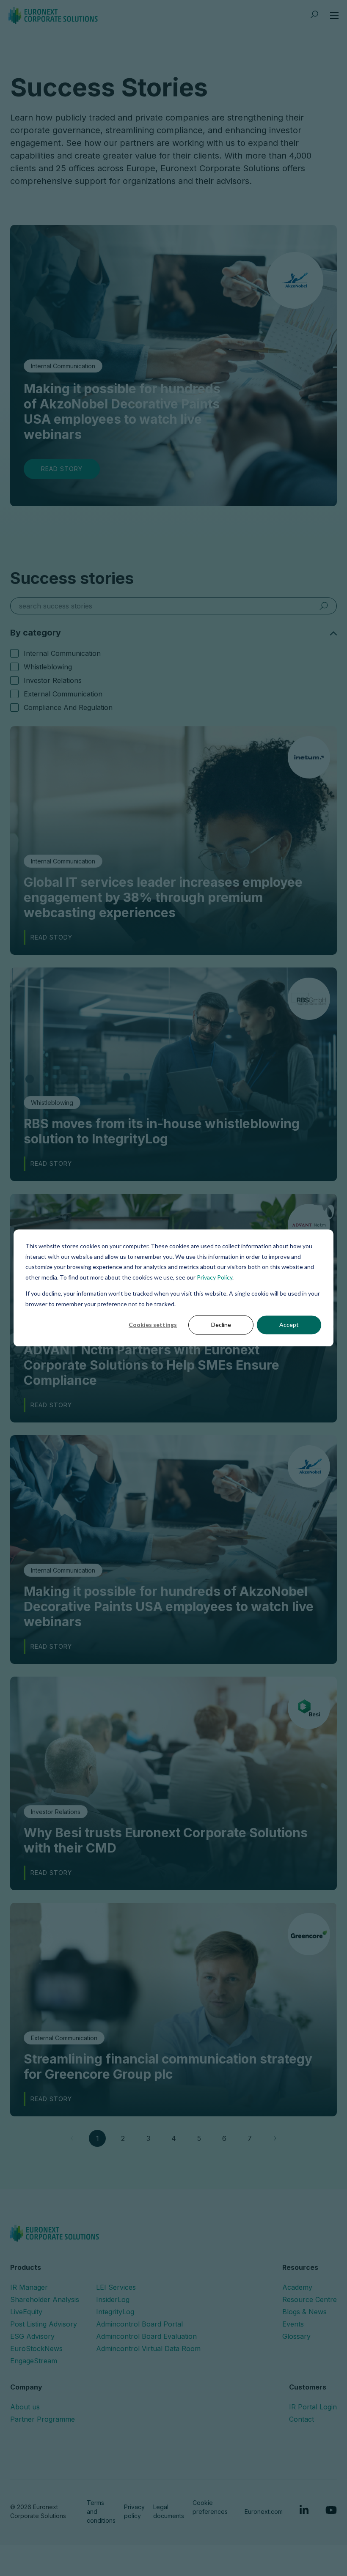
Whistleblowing (48, 667)
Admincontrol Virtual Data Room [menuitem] (148, 2349)
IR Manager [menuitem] (29, 2287)
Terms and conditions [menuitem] (101, 2512)
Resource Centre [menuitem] (310, 2299)
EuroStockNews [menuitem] (36, 2349)
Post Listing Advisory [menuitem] (44, 2324)
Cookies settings (153, 1325)
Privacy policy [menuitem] (134, 2511)
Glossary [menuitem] (296, 2336)
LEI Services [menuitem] (116, 2287)
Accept (289, 1325)
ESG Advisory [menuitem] (32, 2336)
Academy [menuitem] (297, 2287)
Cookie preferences (210, 2507)
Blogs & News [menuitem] (304, 2312)
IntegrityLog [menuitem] (115, 2312)
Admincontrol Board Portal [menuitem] (139, 2324)
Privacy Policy (215, 1277)
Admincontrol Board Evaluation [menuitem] (146, 2336)
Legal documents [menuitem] (169, 2511)
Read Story (62, 469)
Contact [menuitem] (302, 2419)
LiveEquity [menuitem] (26, 2312)
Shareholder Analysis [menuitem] (45, 2299)
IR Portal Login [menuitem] (313, 2407)
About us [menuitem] (25, 2407)
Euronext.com (264, 2512)
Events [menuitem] (293, 2324)
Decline (221, 1325)
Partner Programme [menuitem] (43, 2419)
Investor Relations (53, 680)
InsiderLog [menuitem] (113, 2299)
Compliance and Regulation (68, 707)
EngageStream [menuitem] (34, 2361)
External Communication (63, 694)
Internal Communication (62, 653)
